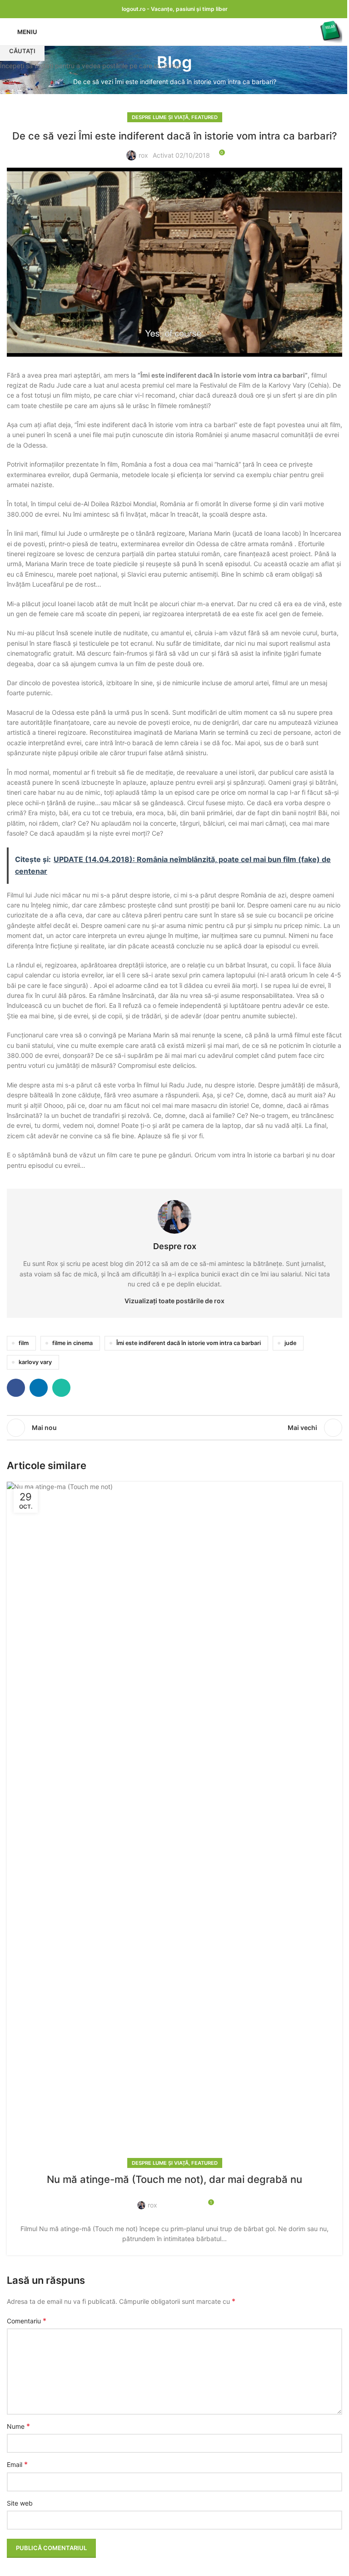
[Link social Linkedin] (180, 2200)
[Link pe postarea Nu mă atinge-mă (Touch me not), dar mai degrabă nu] (174, 1823)
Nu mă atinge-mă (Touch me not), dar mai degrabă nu (174, 2179)
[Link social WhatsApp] (191, 2200)
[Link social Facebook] (170, 2200)
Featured (204, 2163)
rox (152, 2205)
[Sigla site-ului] (331, 31)
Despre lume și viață (160, 2163)
